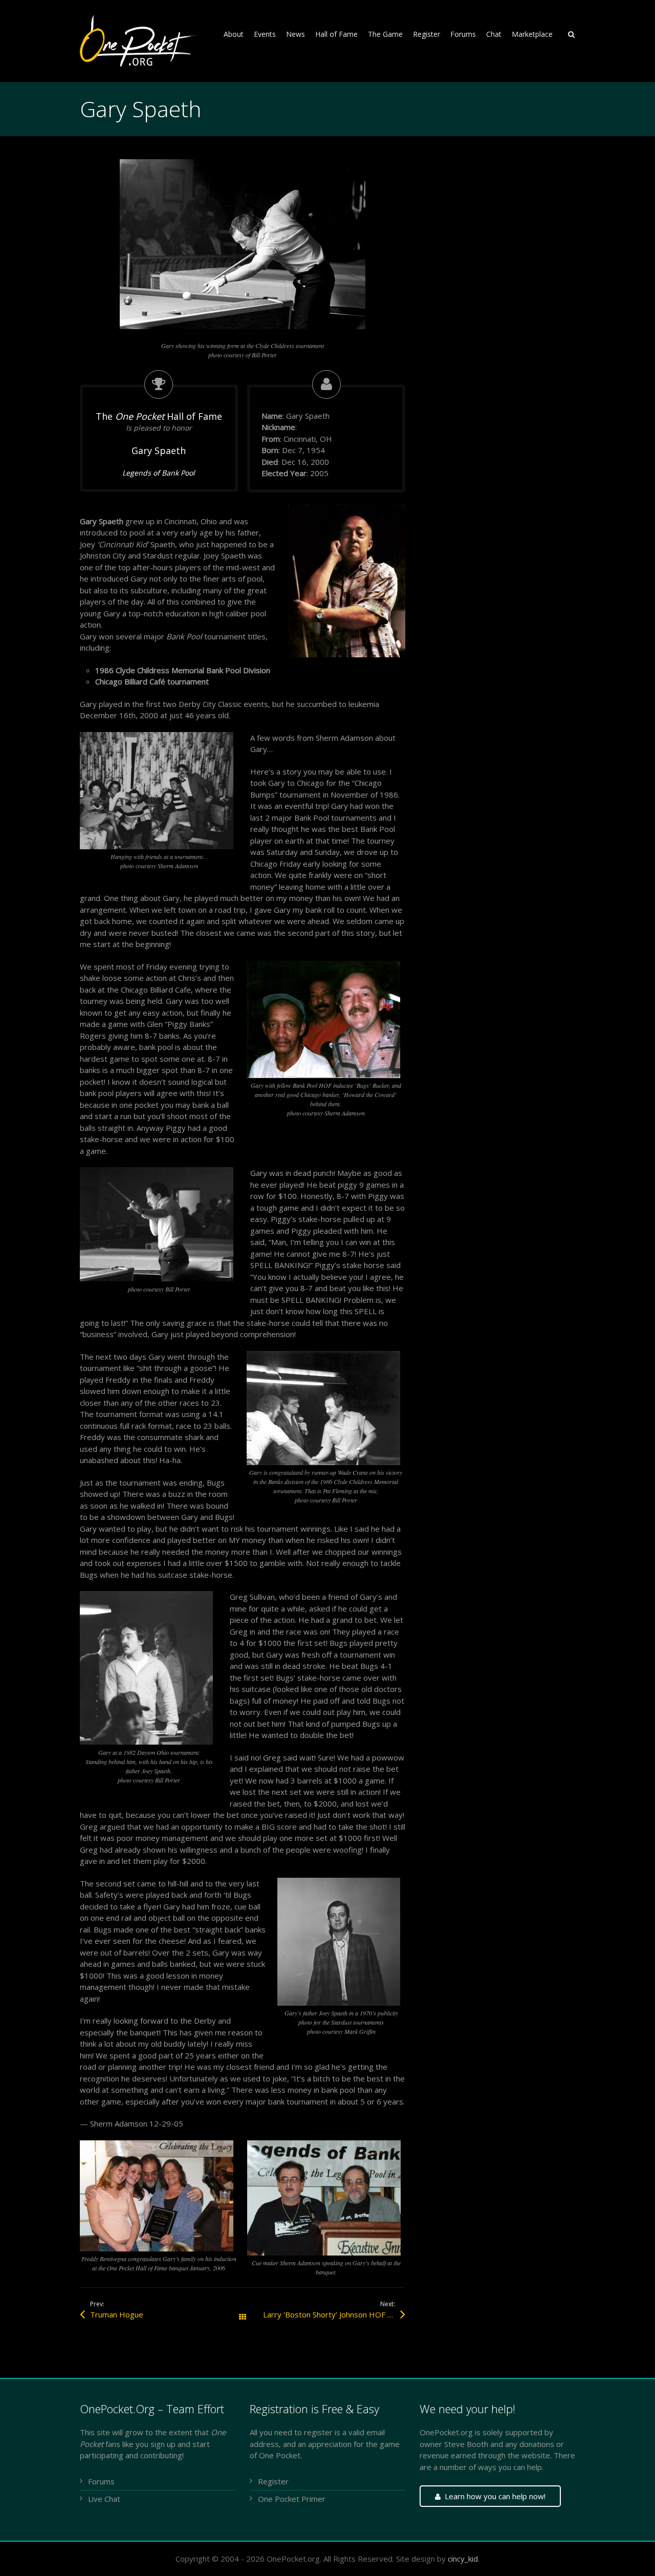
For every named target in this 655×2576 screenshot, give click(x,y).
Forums (101, 2481)
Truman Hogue (117, 2314)
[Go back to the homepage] (140, 41)
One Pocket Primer (292, 2499)
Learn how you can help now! (495, 2496)
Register (273, 2481)
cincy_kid (463, 2559)
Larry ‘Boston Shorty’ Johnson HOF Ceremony (334, 2314)
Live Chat (104, 2499)
